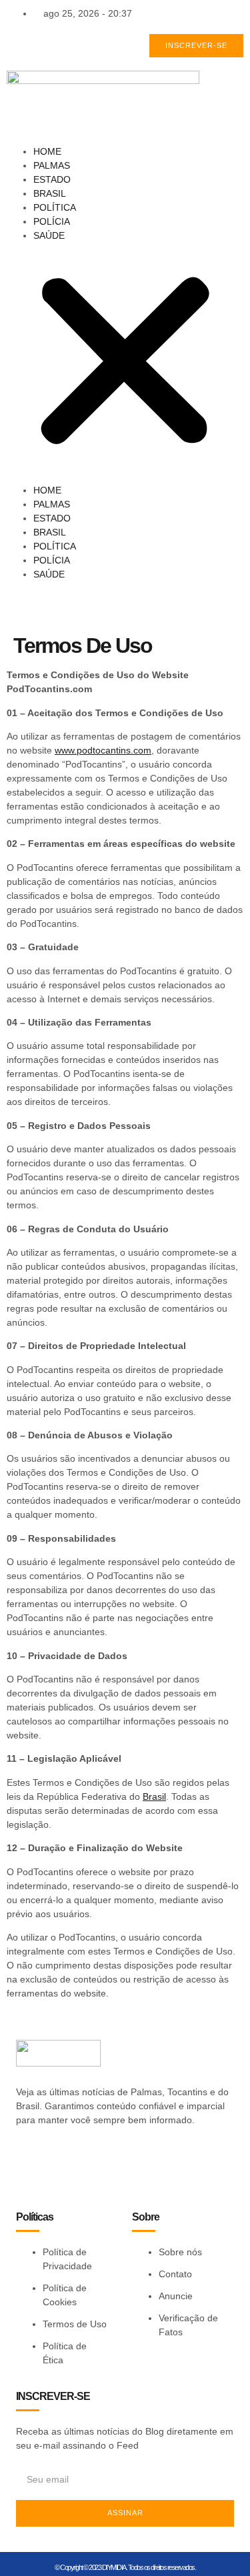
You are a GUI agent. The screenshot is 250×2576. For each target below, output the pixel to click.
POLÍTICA (55, 207)
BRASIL (50, 193)
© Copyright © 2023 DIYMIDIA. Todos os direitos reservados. (125, 2567)
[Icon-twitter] (81, 2167)
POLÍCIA (52, 221)
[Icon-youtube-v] (177, 2167)
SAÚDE (49, 235)
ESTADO (52, 179)
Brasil (154, 1796)
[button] (125, 363)
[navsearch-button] (10, 602)
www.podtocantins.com (103, 750)
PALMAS (52, 165)
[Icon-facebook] (33, 2167)
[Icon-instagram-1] (129, 2167)
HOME (47, 151)
